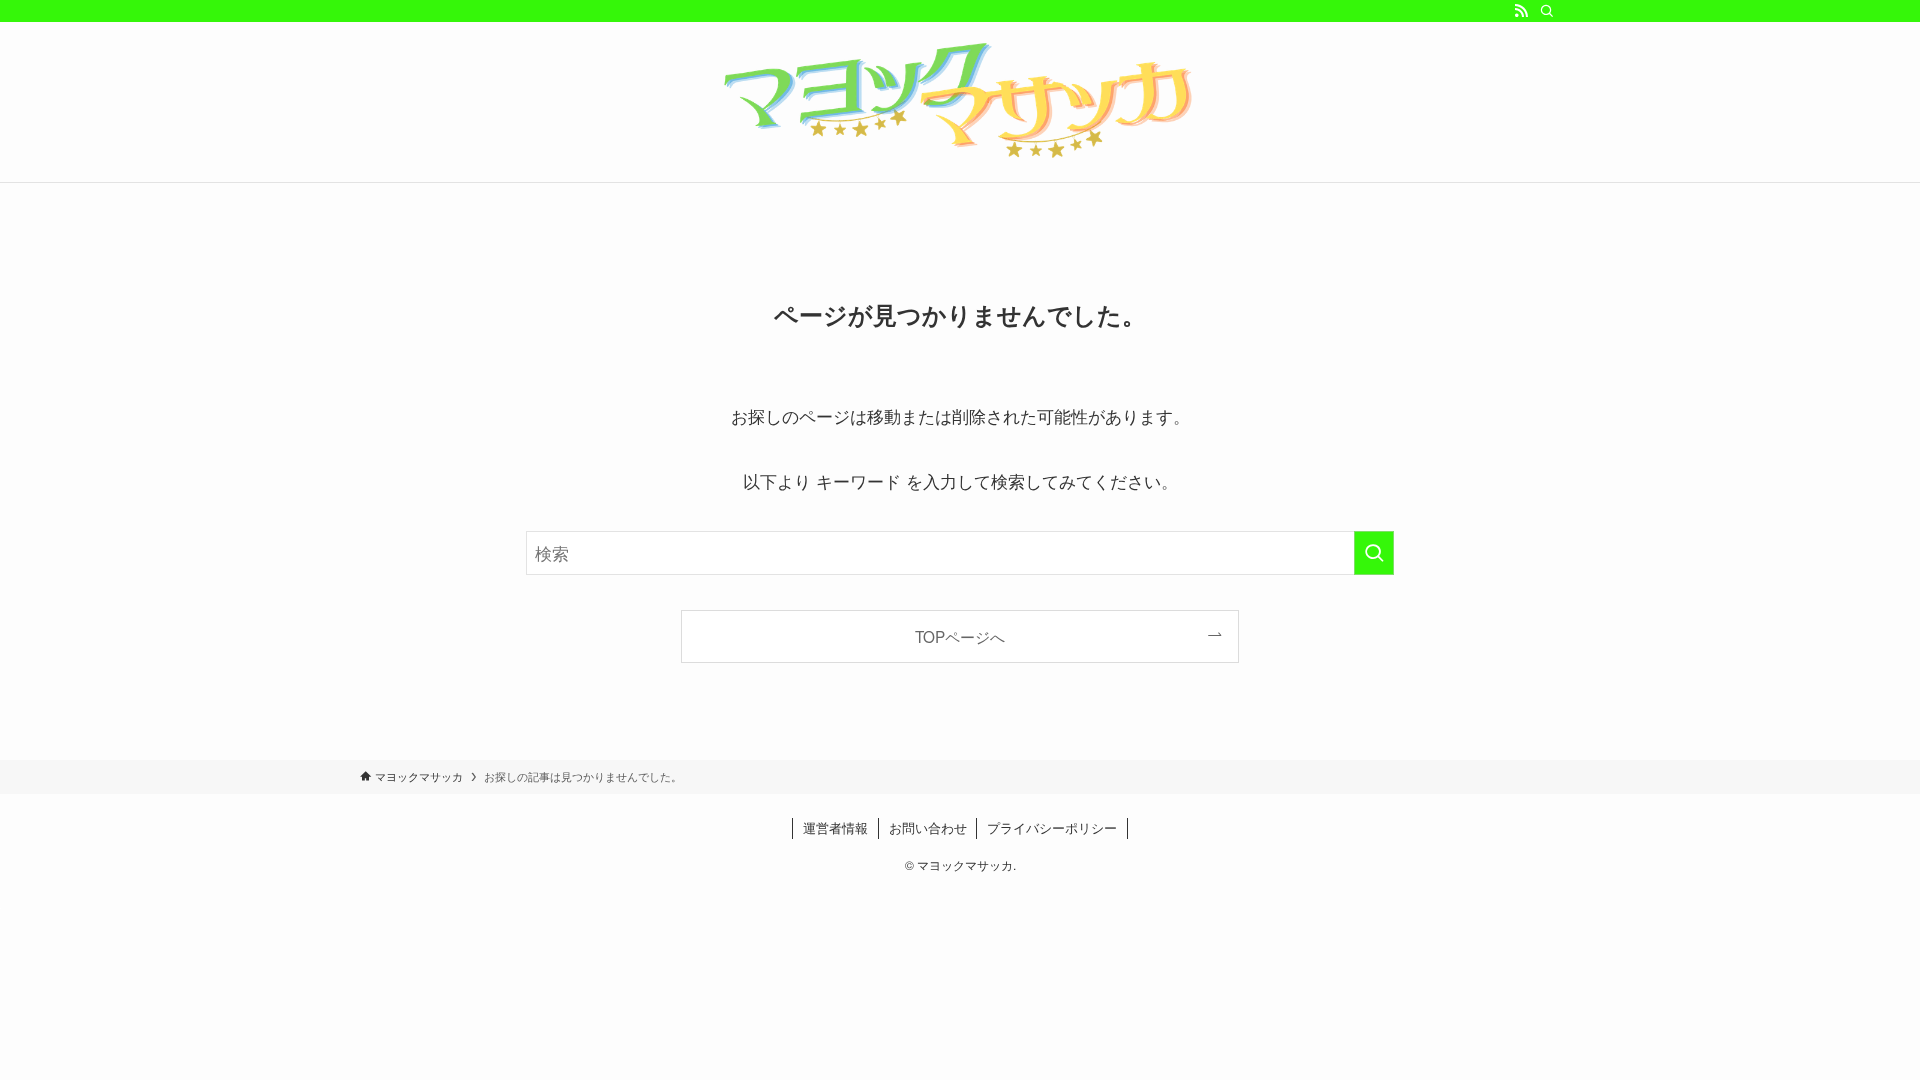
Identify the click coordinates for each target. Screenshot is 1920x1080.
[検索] (1547, 11)
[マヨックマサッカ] (960, 98)
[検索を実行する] (1374, 553)
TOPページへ (960, 636)
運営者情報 (835, 827)
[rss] (1521, 11)
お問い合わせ (928, 827)
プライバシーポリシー (1052, 827)
